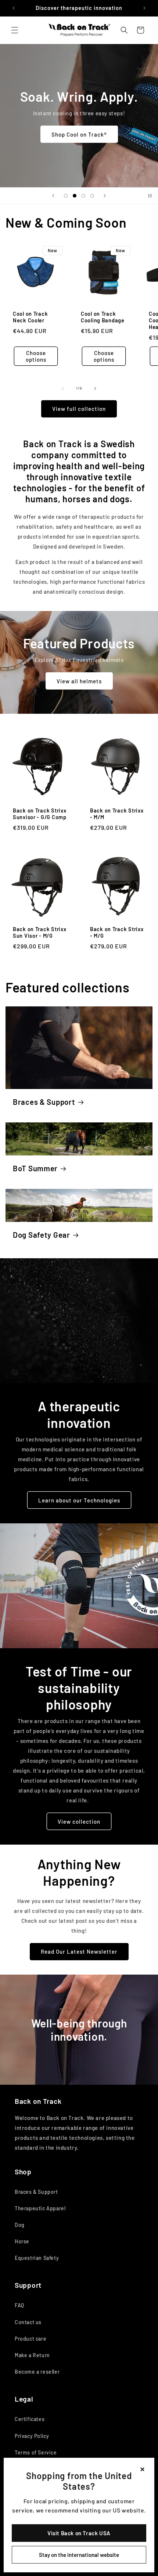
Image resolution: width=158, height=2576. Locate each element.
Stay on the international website (79, 2555)
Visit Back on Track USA (79, 2533)
